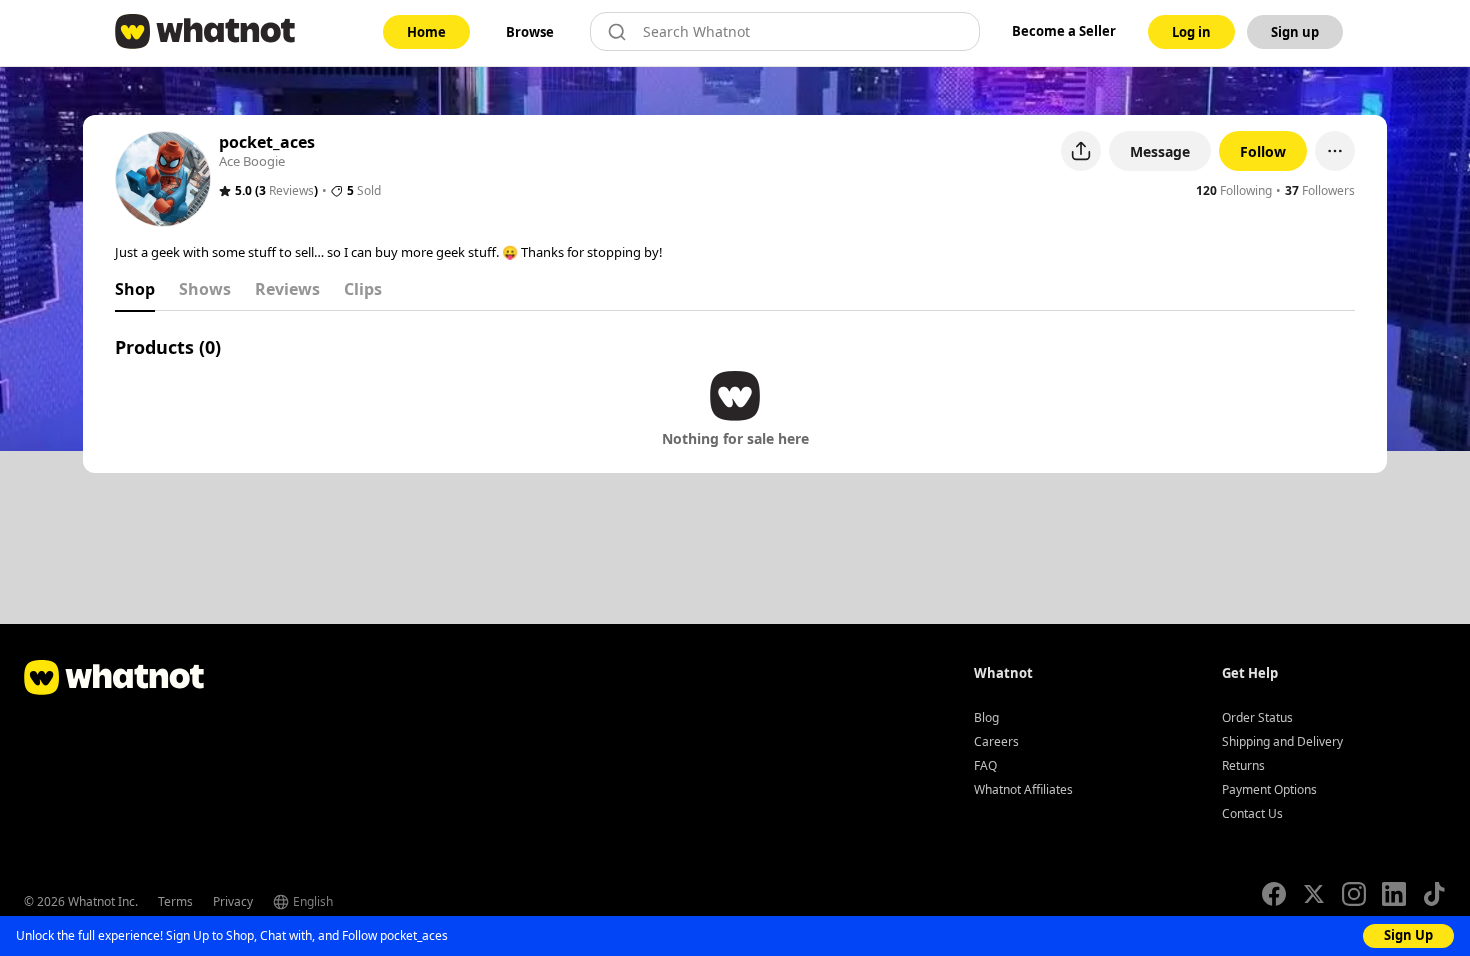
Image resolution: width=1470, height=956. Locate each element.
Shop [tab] (135, 289)
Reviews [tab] (287, 289)
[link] (426, 32)
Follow (1263, 151)
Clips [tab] (363, 289)
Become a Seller (1064, 31)
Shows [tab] (205, 289)
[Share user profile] (1081, 151)
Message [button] (1160, 151)
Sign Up (1408, 935)
